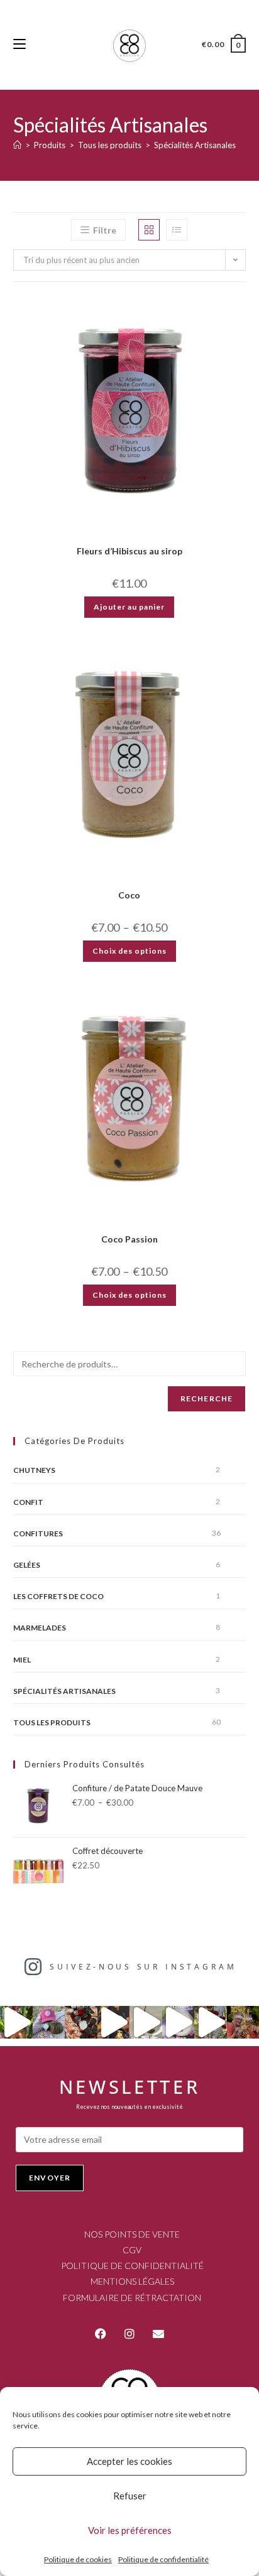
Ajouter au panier (129, 607)
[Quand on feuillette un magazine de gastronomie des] (179, 2022)
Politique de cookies (78, 2559)
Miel (22, 1660)
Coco (129, 895)
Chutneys (34, 1470)
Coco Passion (129, 1239)
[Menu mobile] (19, 44)
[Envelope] (158, 2334)
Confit (28, 1502)
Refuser (130, 2496)
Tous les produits (52, 1722)
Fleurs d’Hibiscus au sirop (129, 551)
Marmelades (40, 1628)
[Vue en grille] (149, 230)
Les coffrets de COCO (58, 1596)
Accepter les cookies (129, 2461)
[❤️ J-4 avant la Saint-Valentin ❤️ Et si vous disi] (81, 2022)
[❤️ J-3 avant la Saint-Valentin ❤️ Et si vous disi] (49, 2022)
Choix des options (129, 951)
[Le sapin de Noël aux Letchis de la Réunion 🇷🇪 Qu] (211, 2022)
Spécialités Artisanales (195, 145)
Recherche (207, 1398)
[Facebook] (101, 2334)
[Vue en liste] (177, 230)
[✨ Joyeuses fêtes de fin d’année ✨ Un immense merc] (146, 2022)
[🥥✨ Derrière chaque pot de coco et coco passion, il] (16, 2022)
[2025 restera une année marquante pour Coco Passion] (114, 2022)
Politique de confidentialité (163, 2559)
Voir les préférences (130, 2530)
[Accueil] (17, 145)
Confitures (38, 1533)
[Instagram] (129, 2334)
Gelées (27, 1565)
